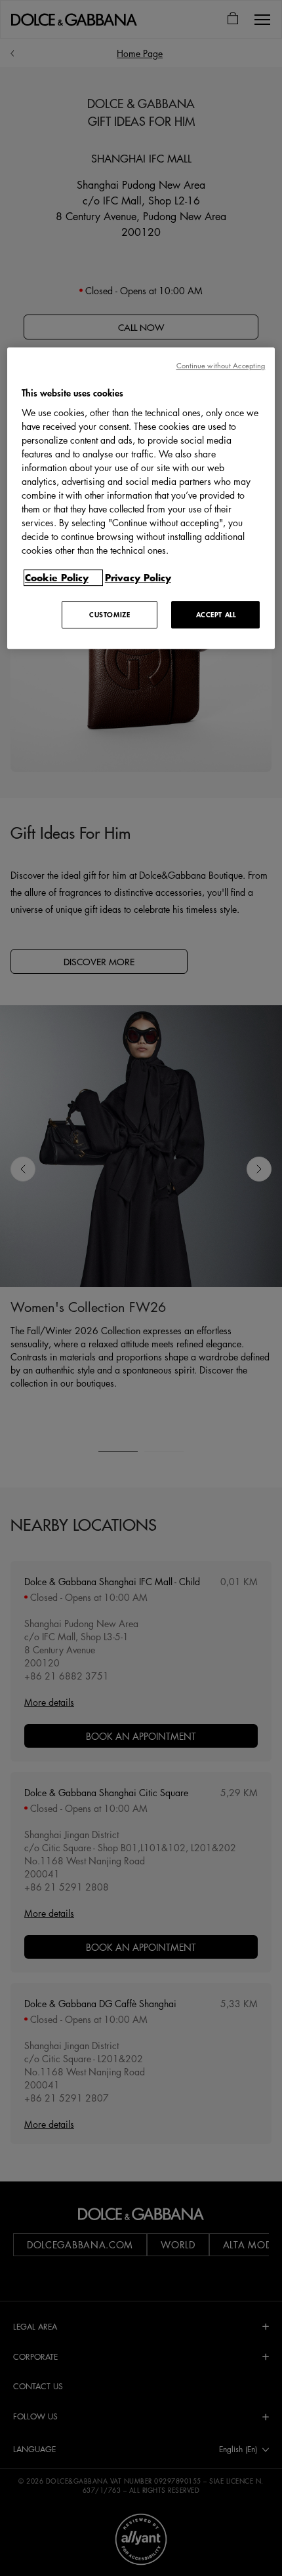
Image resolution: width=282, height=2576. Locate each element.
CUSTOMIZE (110, 614)
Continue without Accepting (221, 365)
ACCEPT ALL (216, 614)
